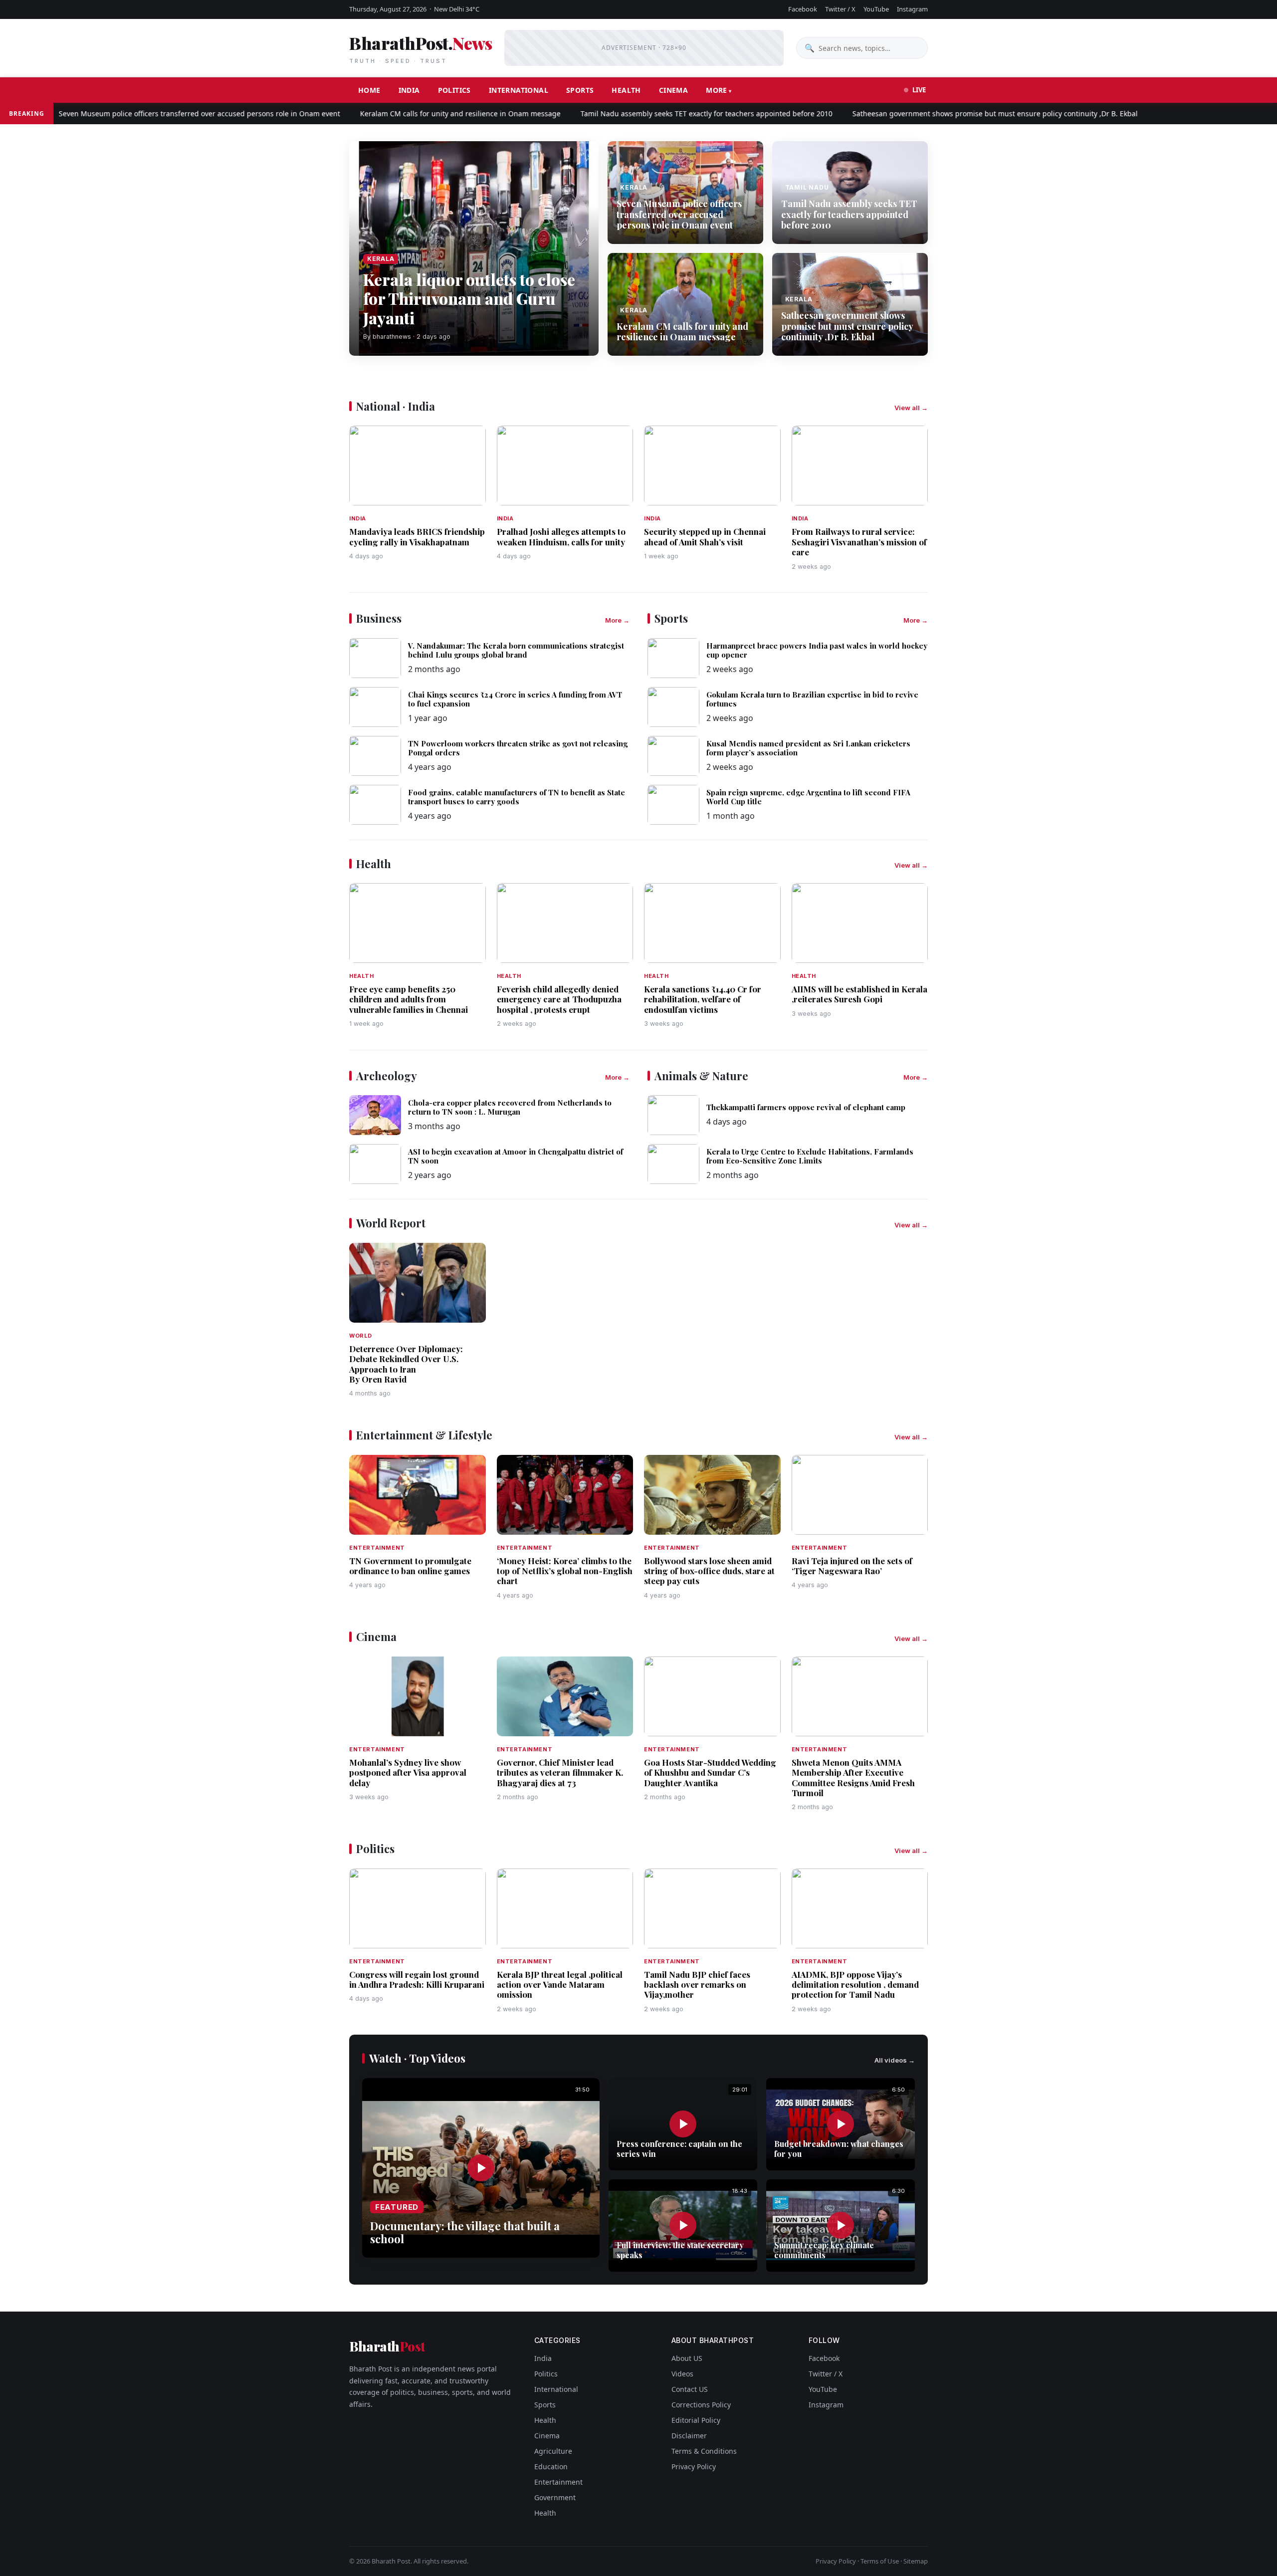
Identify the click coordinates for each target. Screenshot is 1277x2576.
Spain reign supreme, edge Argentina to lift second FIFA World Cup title (808, 797)
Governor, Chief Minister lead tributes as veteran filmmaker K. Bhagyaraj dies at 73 (560, 1772)
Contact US (690, 2389)
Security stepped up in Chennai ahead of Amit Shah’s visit (705, 536)
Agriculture (553, 2451)
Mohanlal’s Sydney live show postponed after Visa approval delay (408, 1772)
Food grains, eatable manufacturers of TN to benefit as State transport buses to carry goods (517, 797)
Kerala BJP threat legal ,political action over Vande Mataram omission (560, 1985)
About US (687, 2358)
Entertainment (558, 2482)
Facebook (803, 9)
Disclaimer (689, 2436)
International (519, 90)
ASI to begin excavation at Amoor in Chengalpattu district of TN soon (516, 1156)
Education (551, 2466)
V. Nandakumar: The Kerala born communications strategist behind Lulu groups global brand (516, 650)
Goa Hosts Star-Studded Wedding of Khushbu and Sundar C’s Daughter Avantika (710, 1772)
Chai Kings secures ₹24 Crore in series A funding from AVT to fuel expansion (515, 699)
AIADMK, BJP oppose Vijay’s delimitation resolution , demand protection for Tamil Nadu (855, 1985)
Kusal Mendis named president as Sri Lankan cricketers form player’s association (808, 748)
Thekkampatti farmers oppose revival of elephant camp (806, 1107)
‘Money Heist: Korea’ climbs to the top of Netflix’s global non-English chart (565, 1571)
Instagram (912, 9)
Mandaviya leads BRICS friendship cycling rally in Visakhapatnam (417, 536)
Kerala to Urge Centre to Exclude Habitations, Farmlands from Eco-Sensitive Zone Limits (810, 1156)
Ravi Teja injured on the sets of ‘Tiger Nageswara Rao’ (852, 1566)
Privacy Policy (694, 2466)
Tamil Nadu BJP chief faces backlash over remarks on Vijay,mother (697, 1985)
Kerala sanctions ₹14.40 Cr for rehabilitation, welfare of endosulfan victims (703, 999)
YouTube (876, 9)
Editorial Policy (696, 2420)
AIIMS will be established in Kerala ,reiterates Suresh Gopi (859, 994)
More (717, 90)
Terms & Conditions (704, 2451)
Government (555, 2497)
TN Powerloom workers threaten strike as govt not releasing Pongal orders (518, 748)
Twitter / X (840, 9)
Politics (454, 90)
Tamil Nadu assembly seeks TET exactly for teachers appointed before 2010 (643, 114)
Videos (682, 2374)
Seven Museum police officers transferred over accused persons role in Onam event (679, 214)
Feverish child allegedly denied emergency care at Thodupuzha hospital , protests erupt (559, 999)
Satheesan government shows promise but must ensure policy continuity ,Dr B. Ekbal (932, 114)
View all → (911, 408)
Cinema (673, 90)
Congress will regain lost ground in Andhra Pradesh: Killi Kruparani (417, 1979)
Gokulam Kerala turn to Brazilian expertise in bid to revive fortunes (812, 699)
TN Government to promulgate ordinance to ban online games (410, 1566)
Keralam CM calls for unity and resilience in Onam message (397, 114)
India (409, 90)
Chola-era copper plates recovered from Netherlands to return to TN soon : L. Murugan (510, 1107)
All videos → (895, 2060)
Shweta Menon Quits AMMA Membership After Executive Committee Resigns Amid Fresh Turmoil (853, 1777)
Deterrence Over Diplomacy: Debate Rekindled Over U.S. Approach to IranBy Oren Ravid (406, 1364)
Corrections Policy (701, 2405)
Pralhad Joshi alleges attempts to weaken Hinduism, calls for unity (561, 536)
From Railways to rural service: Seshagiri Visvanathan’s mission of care (859, 542)
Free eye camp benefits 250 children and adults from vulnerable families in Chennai (409, 999)
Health (626, 90)
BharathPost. (421, 48)
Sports (580, 90)
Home (369, 90)
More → (617, 620)
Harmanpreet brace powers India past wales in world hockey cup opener (817, 650)
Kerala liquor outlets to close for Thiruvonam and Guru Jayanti (469, 298)
